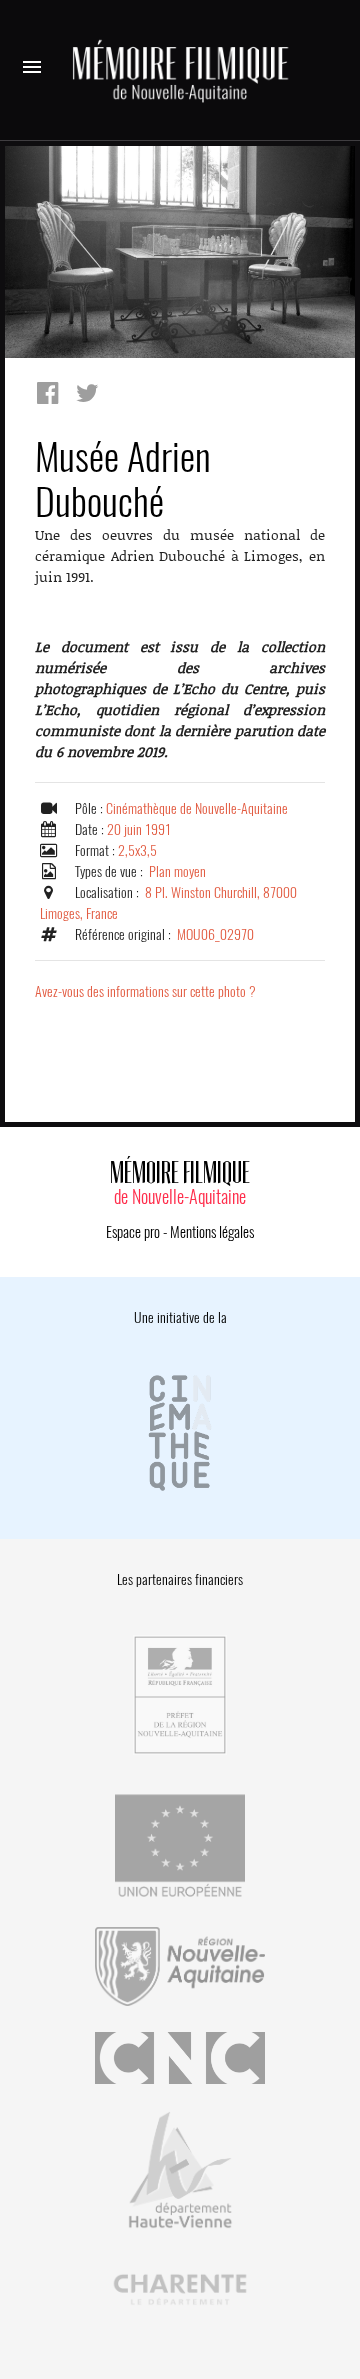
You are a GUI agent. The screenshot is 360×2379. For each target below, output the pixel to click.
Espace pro (133, 1232)
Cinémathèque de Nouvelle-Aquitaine (197, 808)
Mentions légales (212, 1232)
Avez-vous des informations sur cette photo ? (145, 991)
